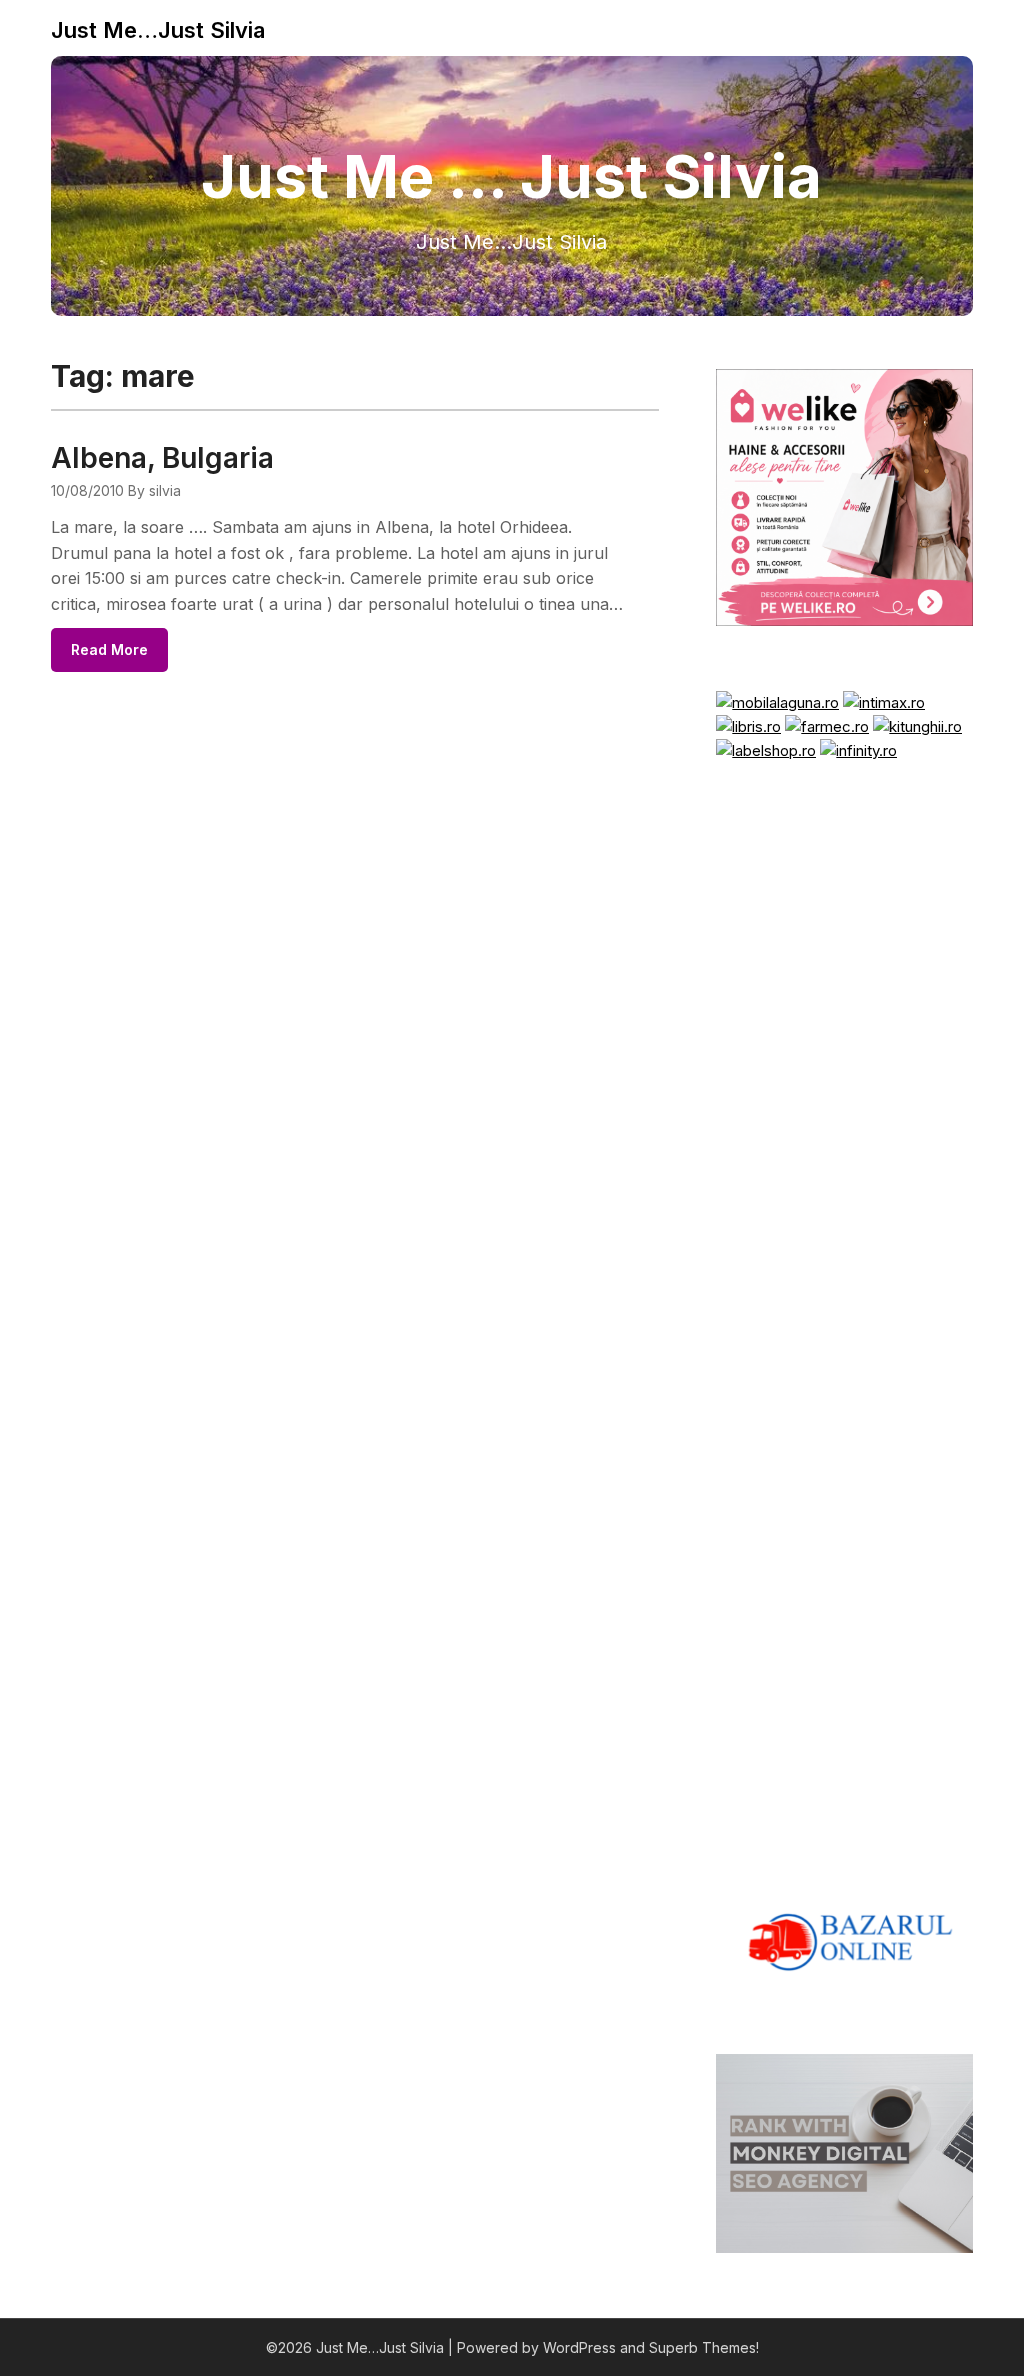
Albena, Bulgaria (162, 458)
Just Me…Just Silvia (158, 30)
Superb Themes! (704, 2347)
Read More (109, 649)
